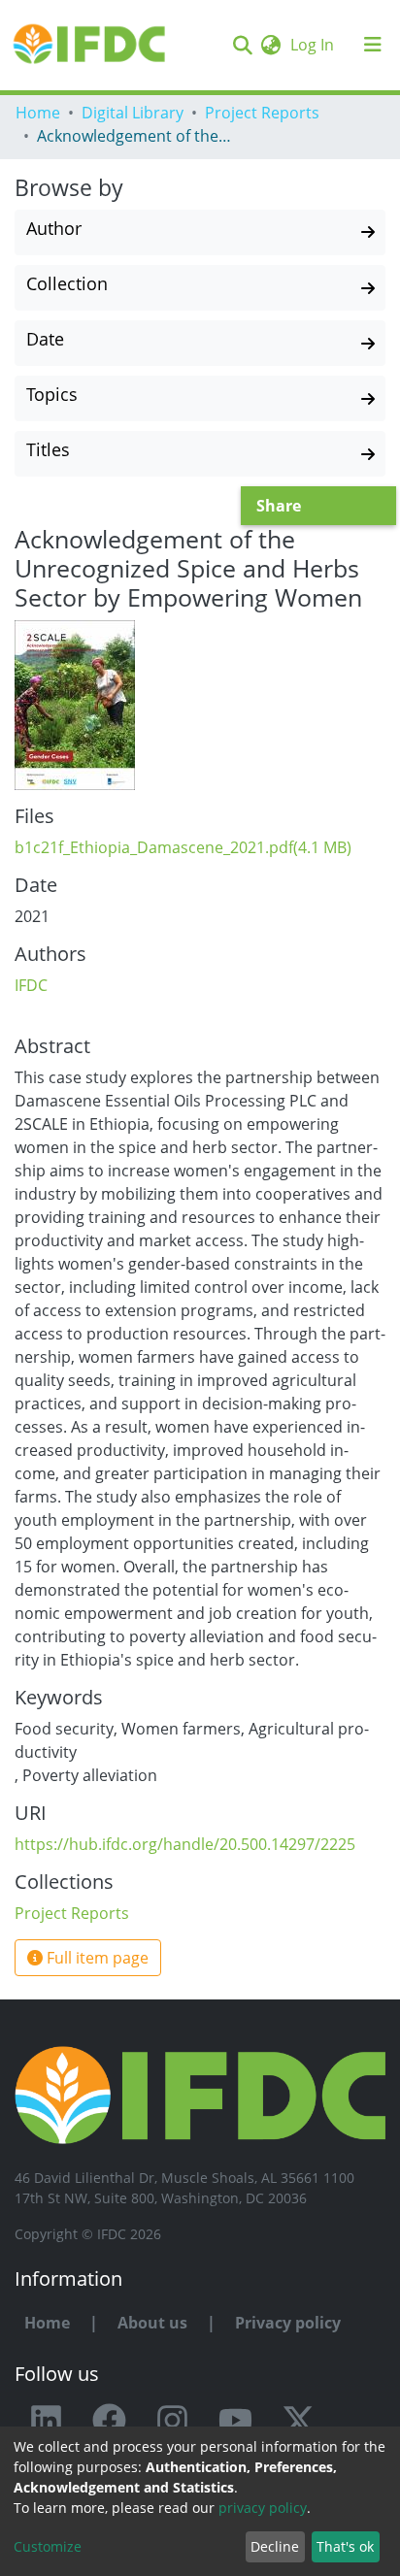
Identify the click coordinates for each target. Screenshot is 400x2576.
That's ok (345, 2546)
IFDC (31, 985)
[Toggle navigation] (373, 45)
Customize (48, 2546)
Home (38, 113)
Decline (275, 2546)
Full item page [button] (96, 1958)
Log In (314, 45)
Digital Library (133, 113)
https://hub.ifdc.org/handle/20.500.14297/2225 (185, 1844)
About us (152, 2323)
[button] (270, 45)
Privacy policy (288, 2323)
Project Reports (262, 113)
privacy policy (263, 2508)
